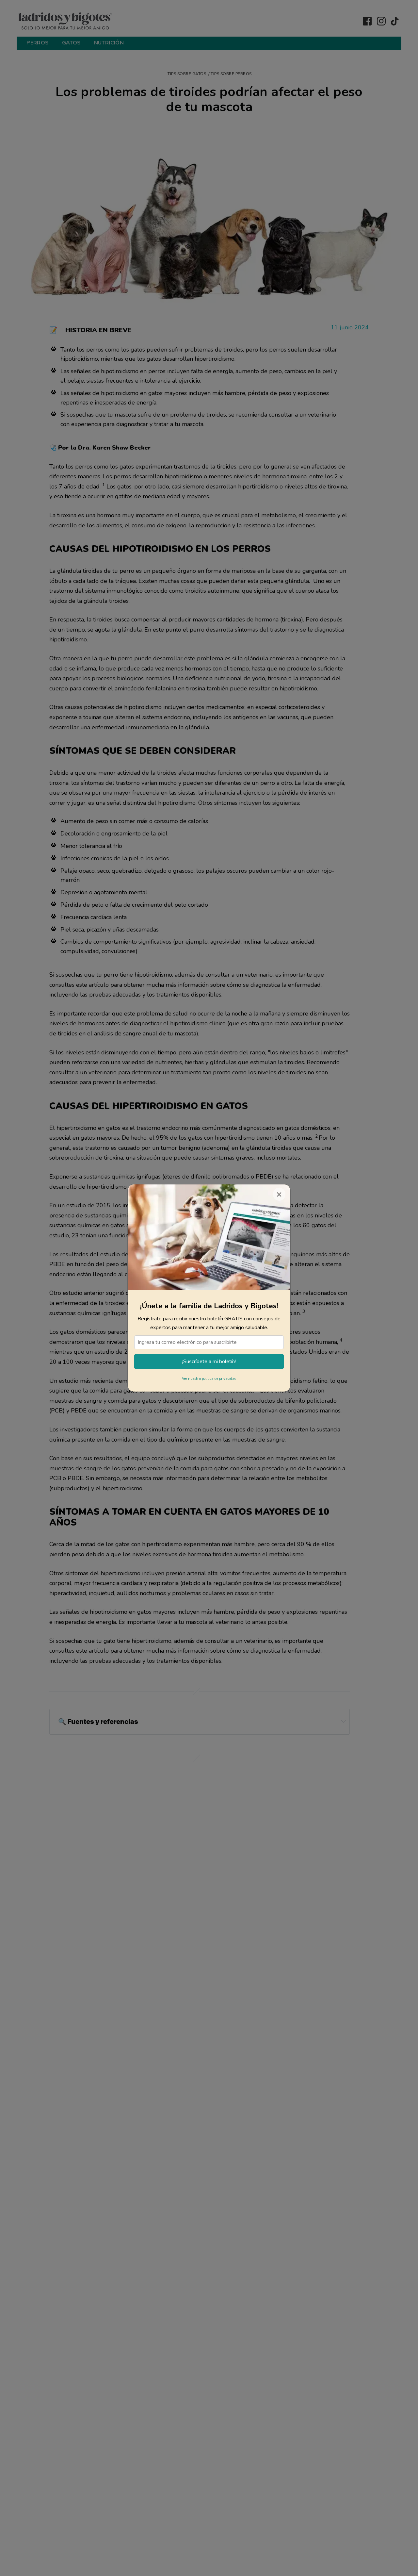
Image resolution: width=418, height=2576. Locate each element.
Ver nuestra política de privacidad (209, 1379)
